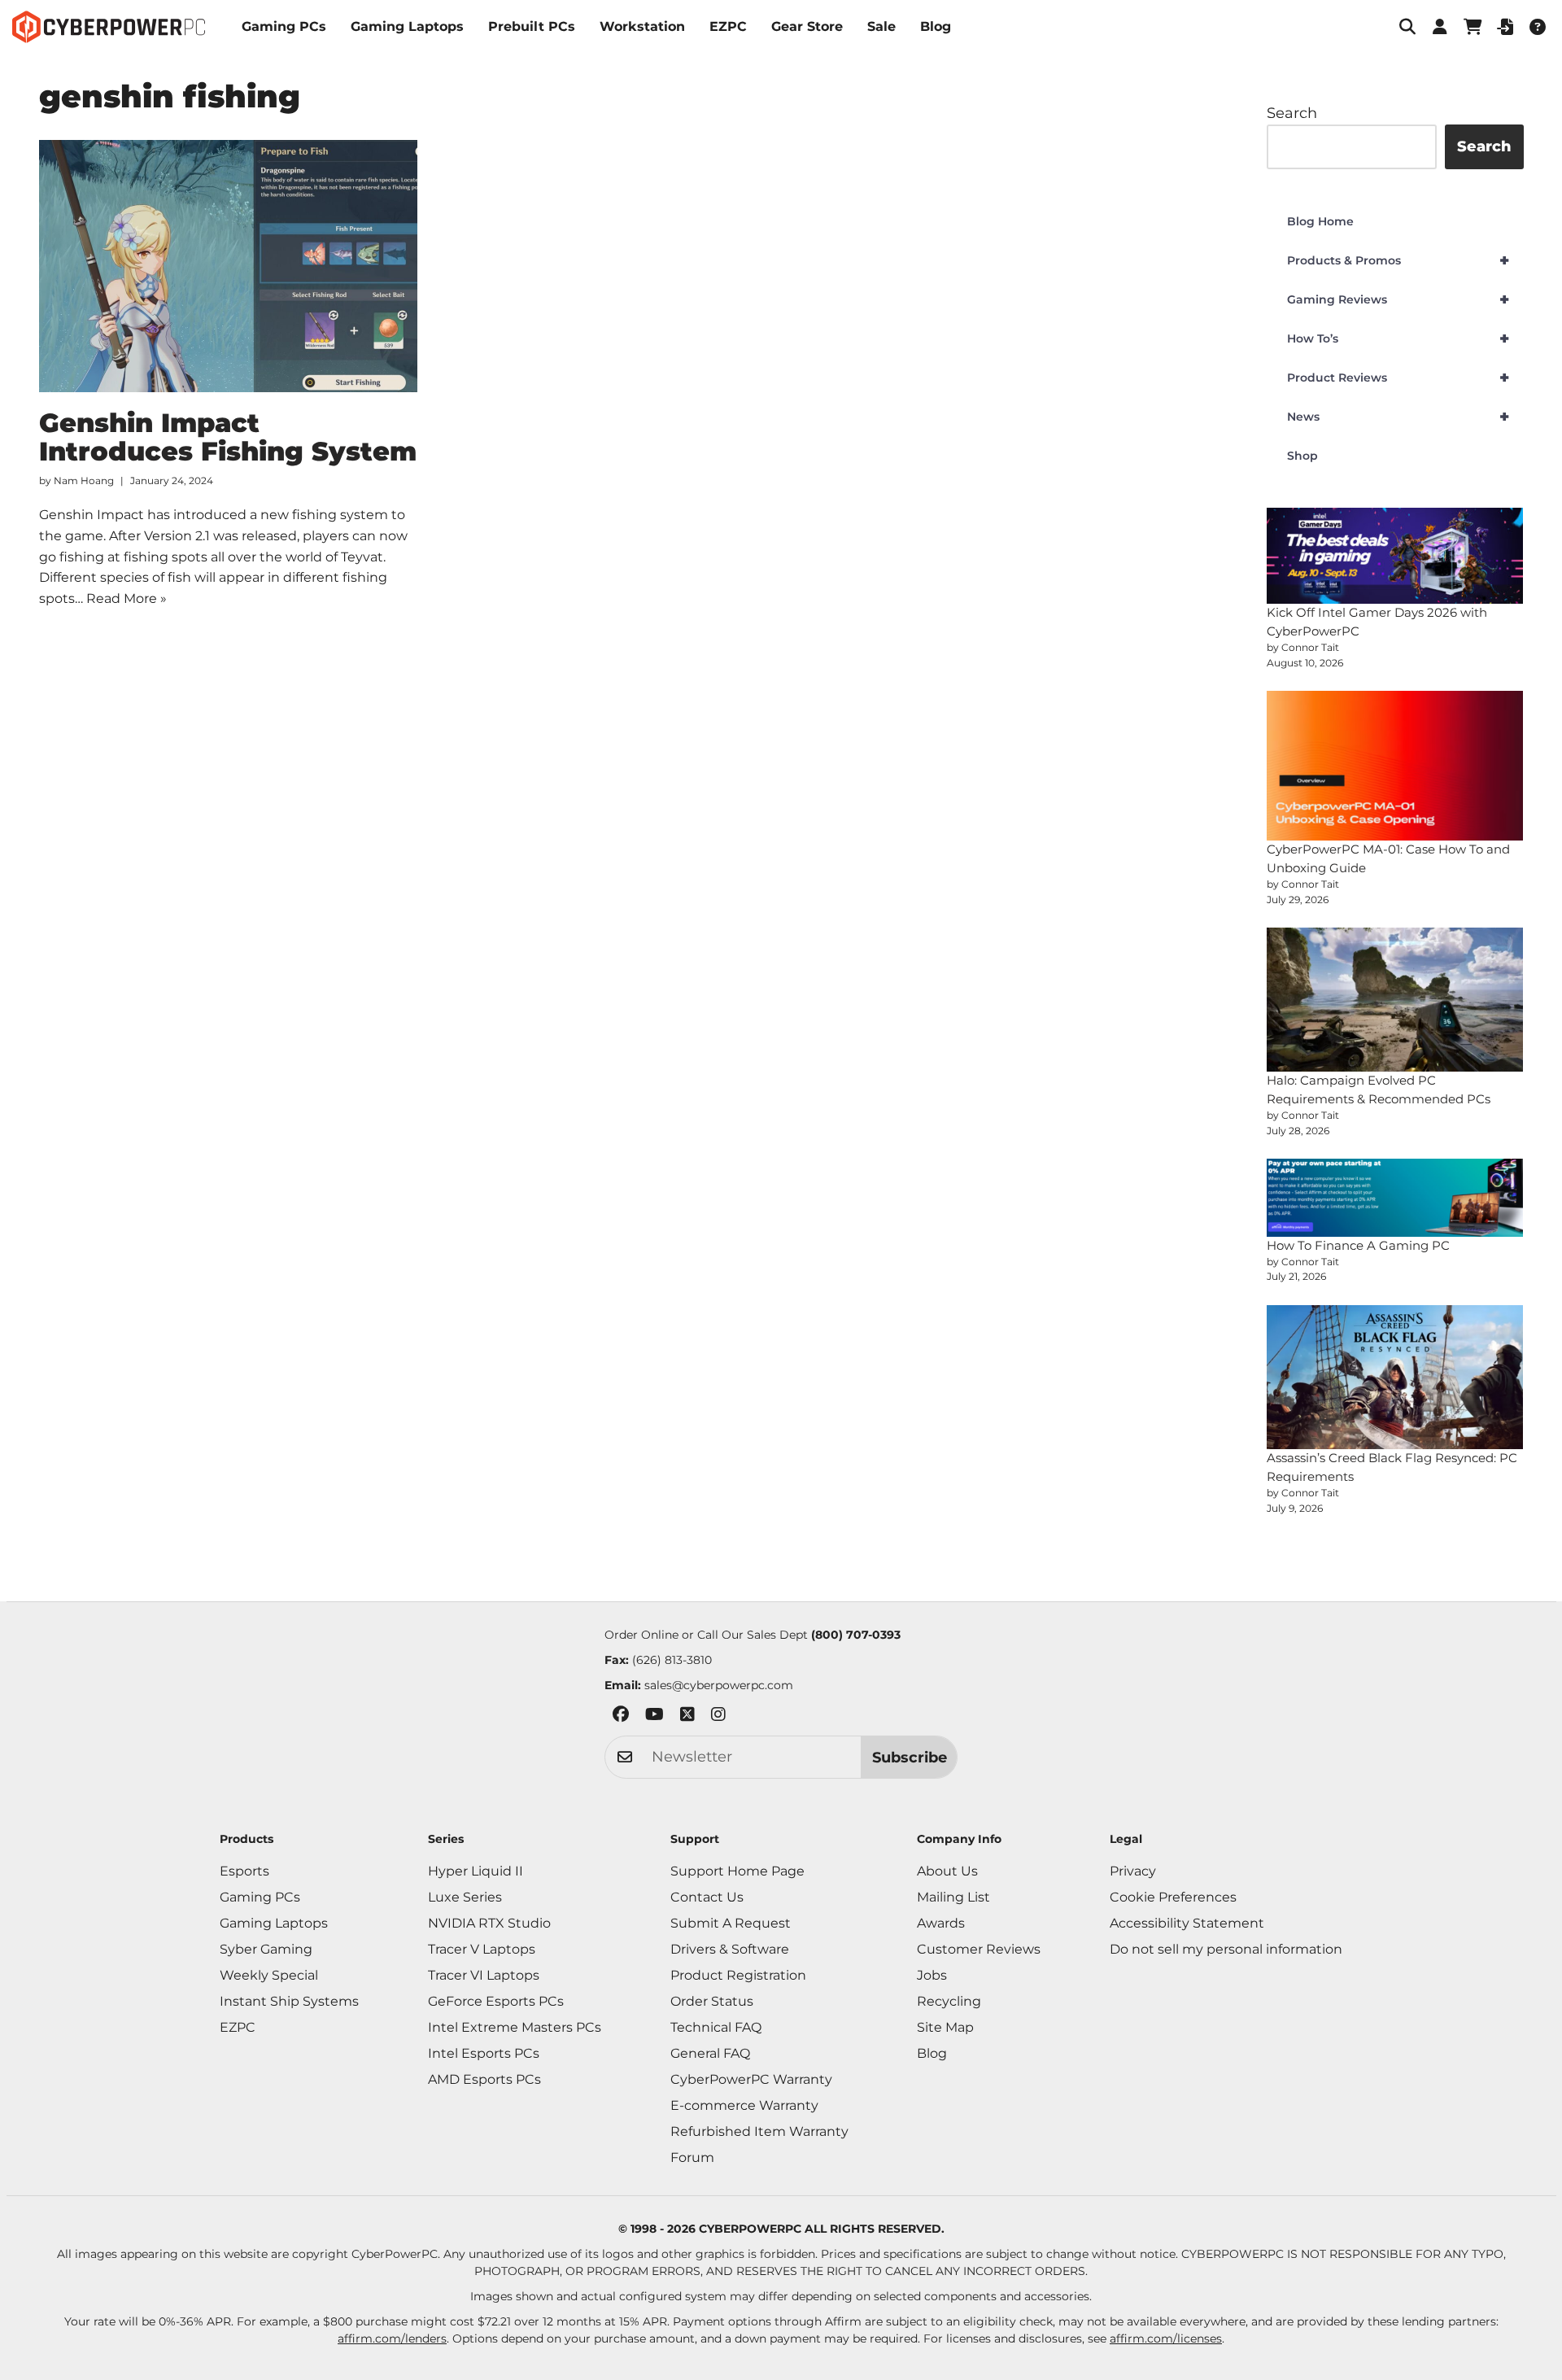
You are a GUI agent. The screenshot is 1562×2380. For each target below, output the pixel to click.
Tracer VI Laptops (484, 1975)
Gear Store (807, 26)
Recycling (949, 2001)
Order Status (712, 2001)
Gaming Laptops (407, 26)
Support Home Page (737, 1871)
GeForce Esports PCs (496, 2001)
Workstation (642, 26)
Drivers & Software (730, 1949)
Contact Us (707, 1897)
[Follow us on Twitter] (687, 1717)
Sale (881, 26)
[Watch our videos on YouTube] (654, 1717)
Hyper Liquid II (476, 1871)
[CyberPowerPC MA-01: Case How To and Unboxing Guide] (1395, 766)
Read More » (127, 598)
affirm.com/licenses (1166, 2339)
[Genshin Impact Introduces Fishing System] (229, 266)
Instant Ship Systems (289, 2001)
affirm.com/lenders (392, 2339)
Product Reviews (1398, 378)
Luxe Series (465, 1897)
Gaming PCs (284, 26)
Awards (941, 1923)
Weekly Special (269, 1975)
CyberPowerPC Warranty (751, 2079)
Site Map (945, 2027)
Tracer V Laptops (482, 1949)
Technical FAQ (716, 2027)
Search (1292, 113)
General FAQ (710, 2053)
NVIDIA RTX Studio (489, 1923)
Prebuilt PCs (532, 26)
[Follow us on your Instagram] (718, 1717)
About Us (947, 1871)
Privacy (1133, 1871)
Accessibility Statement (1187, 1923)
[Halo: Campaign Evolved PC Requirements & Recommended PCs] (1395, 1000)
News (1398, 417)
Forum (692, 2157)
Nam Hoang (84, 480)
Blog (936, 26)
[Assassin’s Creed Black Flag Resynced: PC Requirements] (1395, 1378)
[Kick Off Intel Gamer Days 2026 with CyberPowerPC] (1395, 556)
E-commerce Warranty (744, 2105)
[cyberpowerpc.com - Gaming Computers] (109, 27)
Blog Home (1320, 221)
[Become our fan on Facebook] (621, 1717)
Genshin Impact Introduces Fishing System (228, 437)
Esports (244, 1871)
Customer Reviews (979, 1949)
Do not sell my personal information (1226, 1949)
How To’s (1398, 338)
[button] (1407, 27)
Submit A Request (731, 1923)
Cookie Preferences (1173, 1897)
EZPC (728, 26)
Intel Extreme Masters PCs (515, 2027)
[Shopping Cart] (1473, 27)
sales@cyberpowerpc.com (719, 1685)
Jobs (932, 1975)
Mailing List (953, 1897)
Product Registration (738, 1975)
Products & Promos (1398, 260)
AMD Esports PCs (484, 2079)
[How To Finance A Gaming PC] (1395, 1198)
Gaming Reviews (1398, 299)
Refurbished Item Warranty (759, 2131)
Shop (1302, 456)
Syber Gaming (266, 1949)
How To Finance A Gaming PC (1358, 1245)
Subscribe (910, 1758)
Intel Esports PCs (484, 2053)
